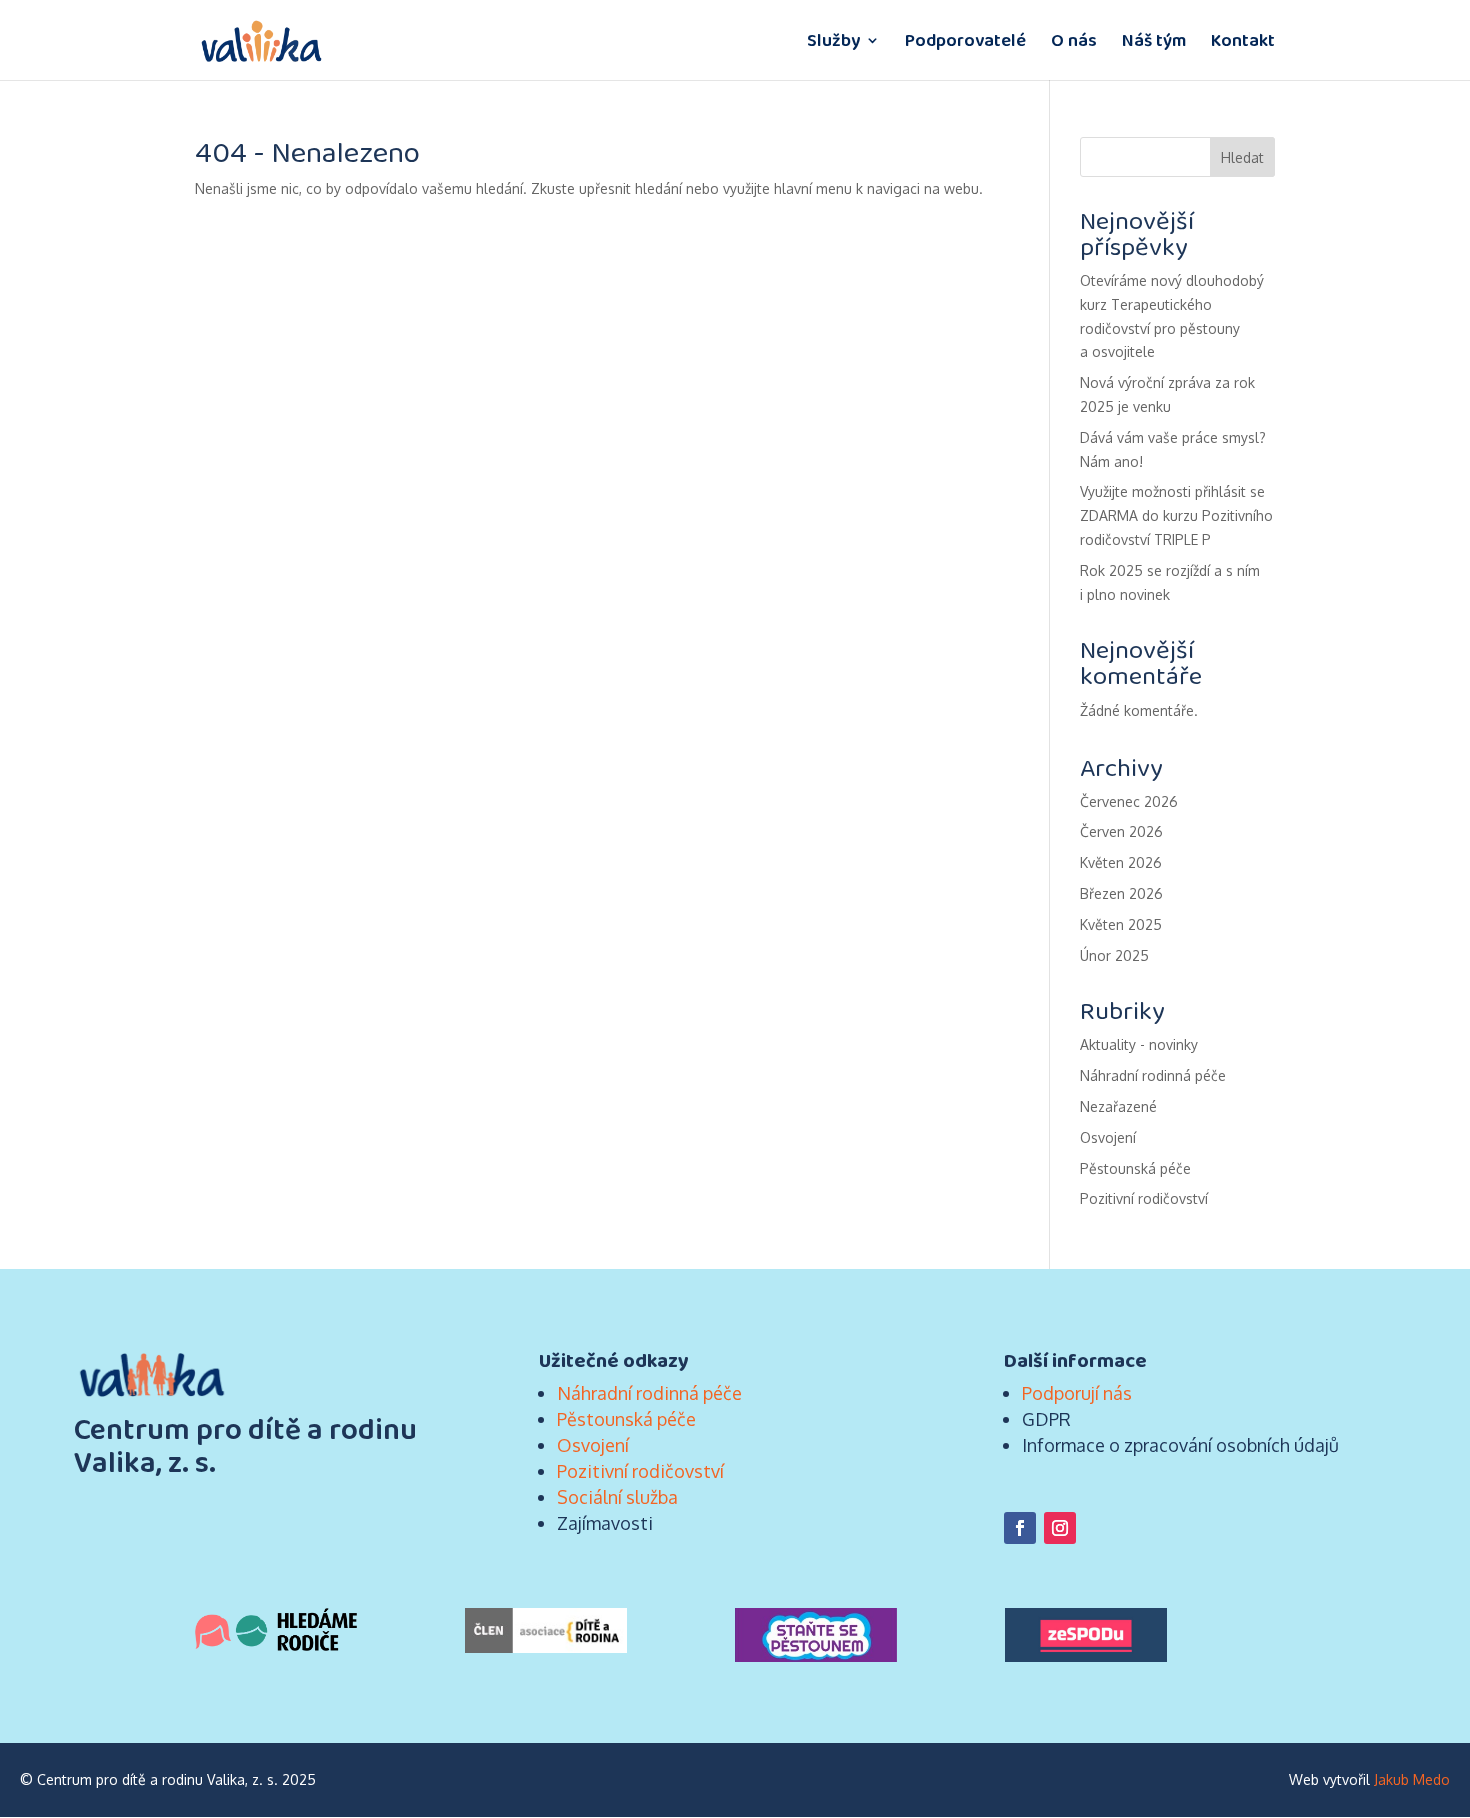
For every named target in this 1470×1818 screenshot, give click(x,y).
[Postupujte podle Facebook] (1020, 1528)
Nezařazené (1118, 1106)
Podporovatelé (965, 43)
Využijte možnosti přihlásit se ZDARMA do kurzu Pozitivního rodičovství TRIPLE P (1176, 515)
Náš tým (1154, 43)
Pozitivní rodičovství (1144, 1198)
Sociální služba (617, 1497)
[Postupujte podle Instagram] (1060, 1528)
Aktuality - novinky (1139, 1044)
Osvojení (1108, 1137)
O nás (1074, 43)
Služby (833, 43)
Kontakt (1243, 43)
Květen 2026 (1121, 862)
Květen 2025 (1121, 924)
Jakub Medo (1412, 1779)
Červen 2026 (1121, 831)
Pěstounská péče (1135, 1168)
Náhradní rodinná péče (1153, 1075)
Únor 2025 (1114, 955)
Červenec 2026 (1129, 801)
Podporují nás (1077, 1393)
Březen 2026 (1121, 893)
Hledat (1242, 157)
